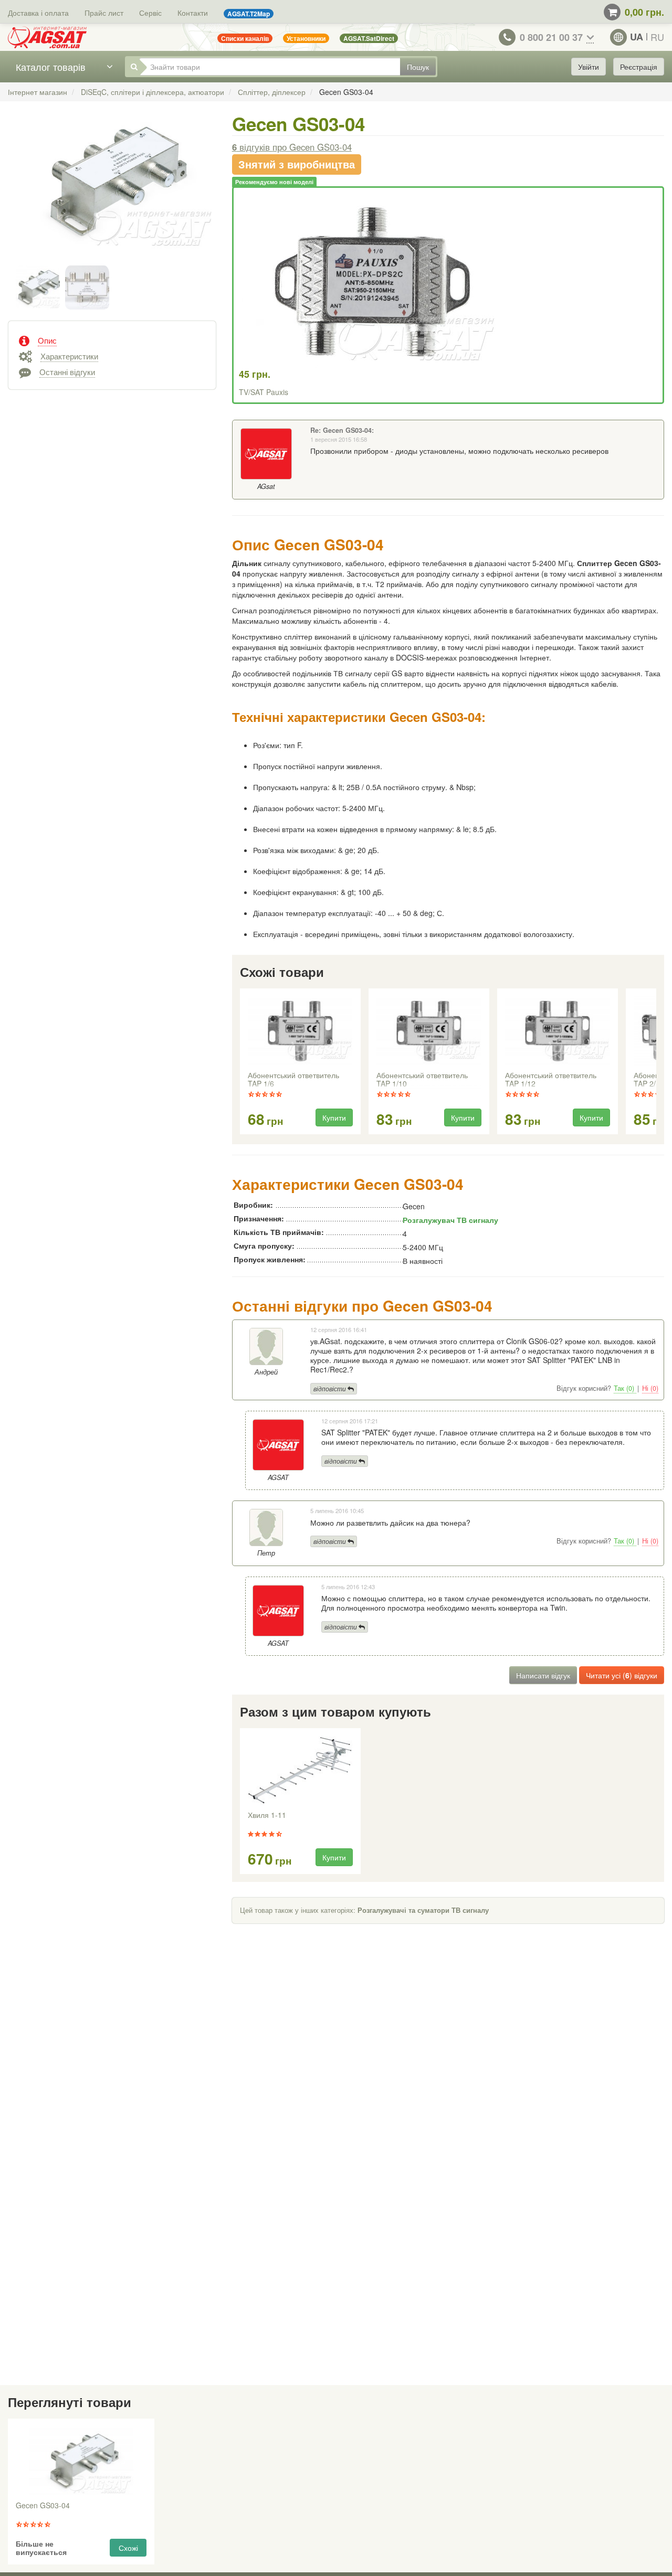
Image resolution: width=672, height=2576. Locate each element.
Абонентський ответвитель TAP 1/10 (422, 1080)
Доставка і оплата (38, 13)
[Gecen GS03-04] (112, 192)
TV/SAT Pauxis (264, 392)
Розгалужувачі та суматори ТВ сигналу (423, 1910)
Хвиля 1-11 (267, 1815)
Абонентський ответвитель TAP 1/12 (551, 1080)
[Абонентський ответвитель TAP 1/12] (557, 1031)
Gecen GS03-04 (43, 2506)
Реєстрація (639, 67)
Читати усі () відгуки (622, 1675)
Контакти (193, 13)
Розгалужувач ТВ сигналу (450, 1220)
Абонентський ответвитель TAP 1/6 (293, 1080)
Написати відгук (543, 1675)
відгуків (292, 147)
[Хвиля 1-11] (300, 1771)
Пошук (418, 67)
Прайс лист (104, 13)
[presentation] (241, 1062)
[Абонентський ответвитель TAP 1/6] (300, 1031)
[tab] (112, 339)
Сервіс (150, 13)
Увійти (589, 67)
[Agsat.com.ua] (47, 37)
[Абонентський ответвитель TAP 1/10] (428, 1031)
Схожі (128, 2548)
